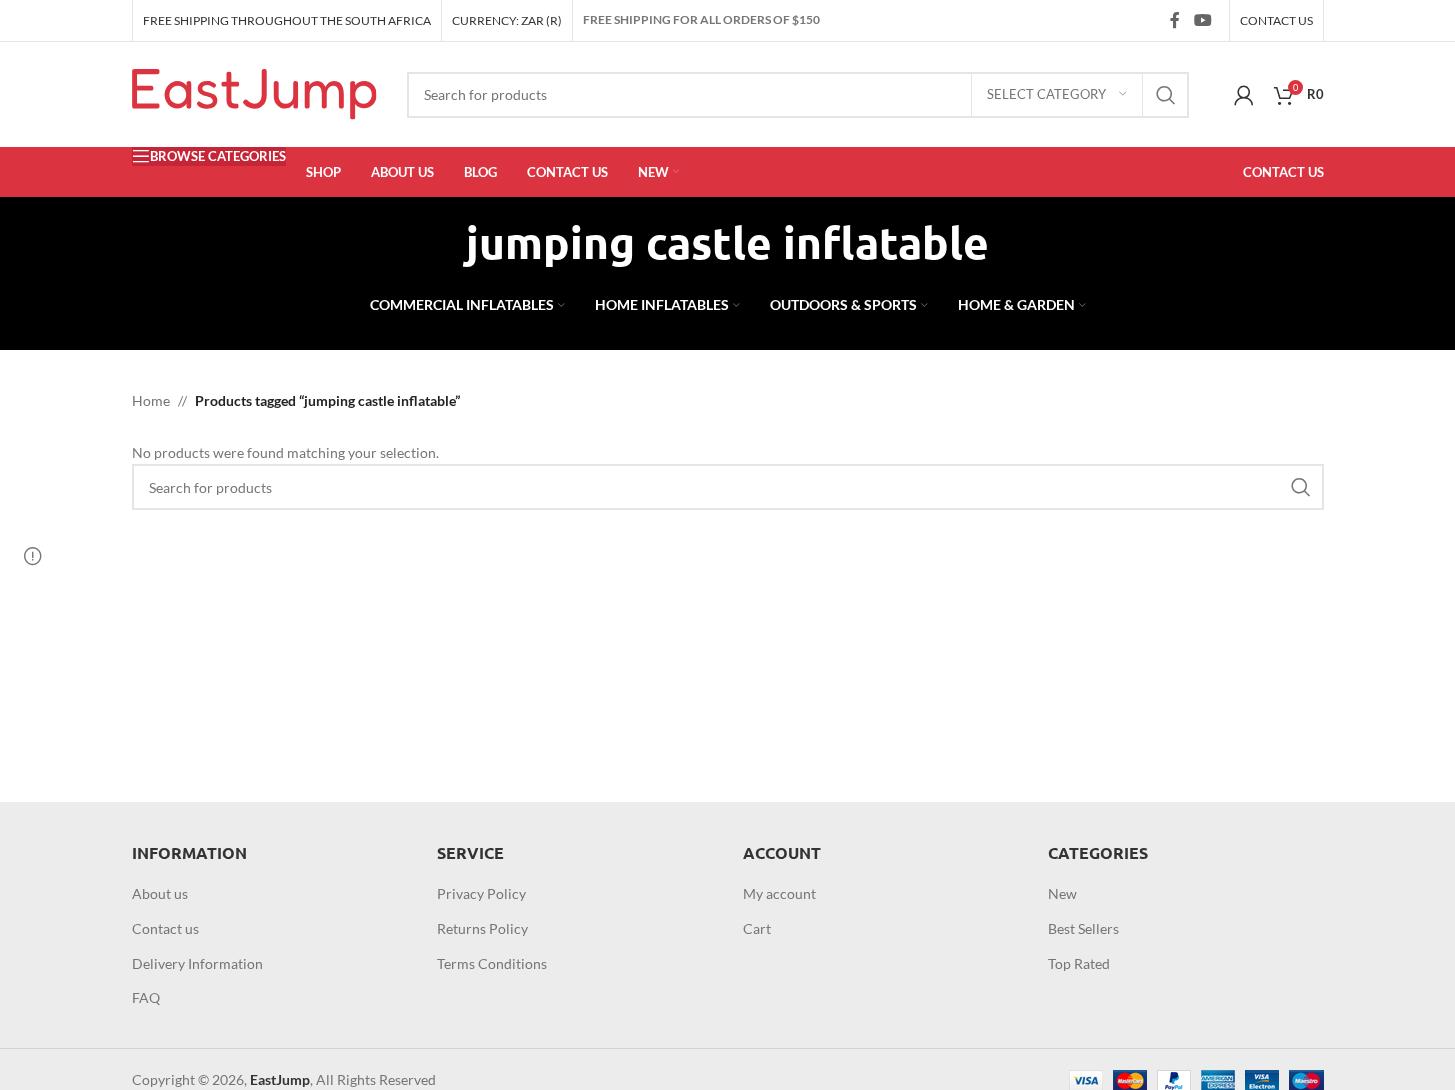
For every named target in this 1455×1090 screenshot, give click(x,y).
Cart (757, 928)
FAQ (146, 997)
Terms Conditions (492, 963)
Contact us (165, 928)
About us (160, 893)
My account (779, 893)
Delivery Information (197, 963)
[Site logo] (254, 92)
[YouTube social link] (1202, 20)
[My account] (1244, 95)
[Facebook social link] (1175, 20)
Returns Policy (482, 928)
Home (151, 400)
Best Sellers (1083, 928)
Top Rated (1079, 963)
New (1062, 893)
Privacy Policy (481, 893)
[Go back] (441, 243)
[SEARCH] (1166, 95)
